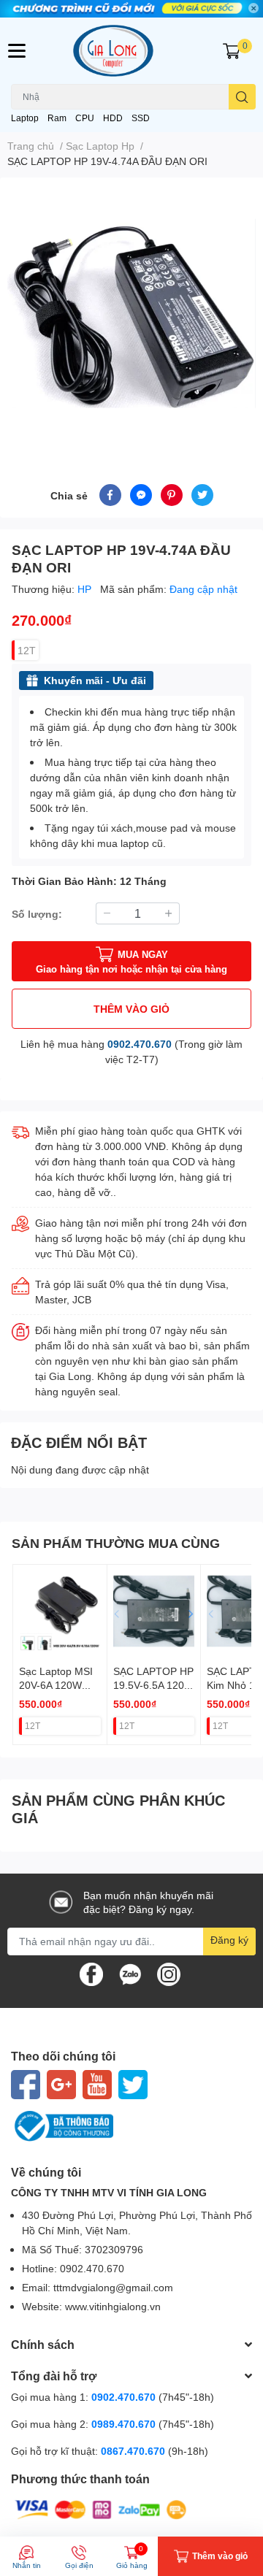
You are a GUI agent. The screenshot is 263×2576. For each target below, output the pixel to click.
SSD (141, 118)
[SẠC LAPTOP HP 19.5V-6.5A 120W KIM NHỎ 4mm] (154, 1611)
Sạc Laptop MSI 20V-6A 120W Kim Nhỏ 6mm (56, 1685)
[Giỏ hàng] (232, 51)
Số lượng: (37, 914)
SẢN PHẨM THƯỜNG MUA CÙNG (116, 1543)
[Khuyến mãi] (131, 9)
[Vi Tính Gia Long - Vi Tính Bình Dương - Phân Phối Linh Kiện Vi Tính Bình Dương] (131, 51)
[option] (131, 313)
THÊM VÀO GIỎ (131, 1009)
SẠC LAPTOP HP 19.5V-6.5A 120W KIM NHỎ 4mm (153, 1685)
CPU (85, 118)
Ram (57, 118)
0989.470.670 (125, 2424)
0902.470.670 (140, 1044)
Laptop (25, 118)
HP (86, 589)
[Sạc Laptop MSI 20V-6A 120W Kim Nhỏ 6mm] (60, 1611)
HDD (113, 118)
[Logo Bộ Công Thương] (131, 2126)
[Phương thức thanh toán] (101, 2508)
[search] (242, 97)
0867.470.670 (134, 2451)
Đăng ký (229, 1940)
